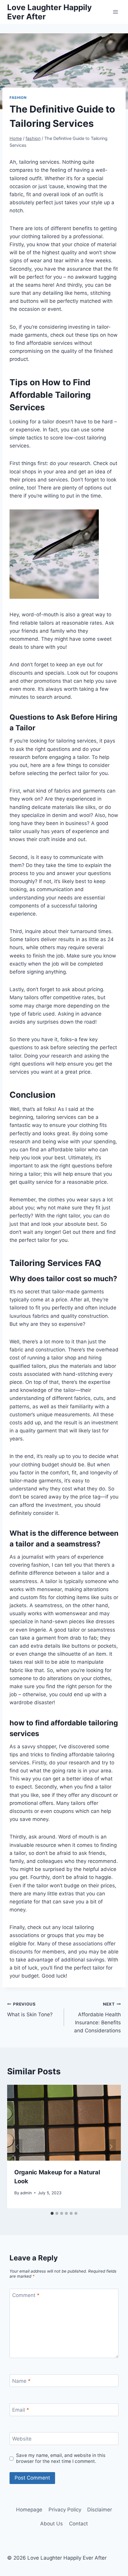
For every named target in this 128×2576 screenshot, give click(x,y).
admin (26, 2193)
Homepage (29, 2510)
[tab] (52, 2213)
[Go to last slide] (17, 2147)
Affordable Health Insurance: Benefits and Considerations (97, 2018)
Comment (26, 2295)
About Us (51, 2524)
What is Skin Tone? (30, 2010)
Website (22, 2439)
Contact (78, 2524)
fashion (18, 98)
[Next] (111, 2147)
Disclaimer (100, 2510)
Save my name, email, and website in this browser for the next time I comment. (61, 2458)
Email (21, 2410)
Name (21, 2381)
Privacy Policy (65, 2510)
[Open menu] (115, 12)
